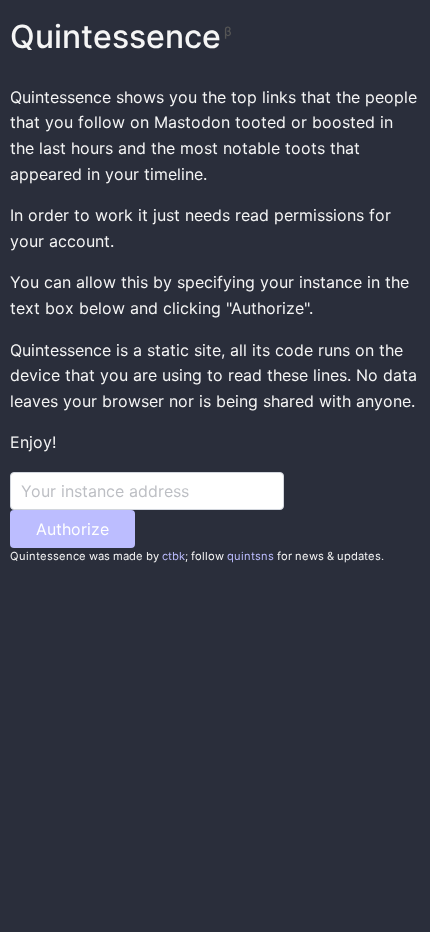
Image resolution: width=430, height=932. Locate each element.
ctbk (173, 556)
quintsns (250, 556)
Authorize (72, 529)
